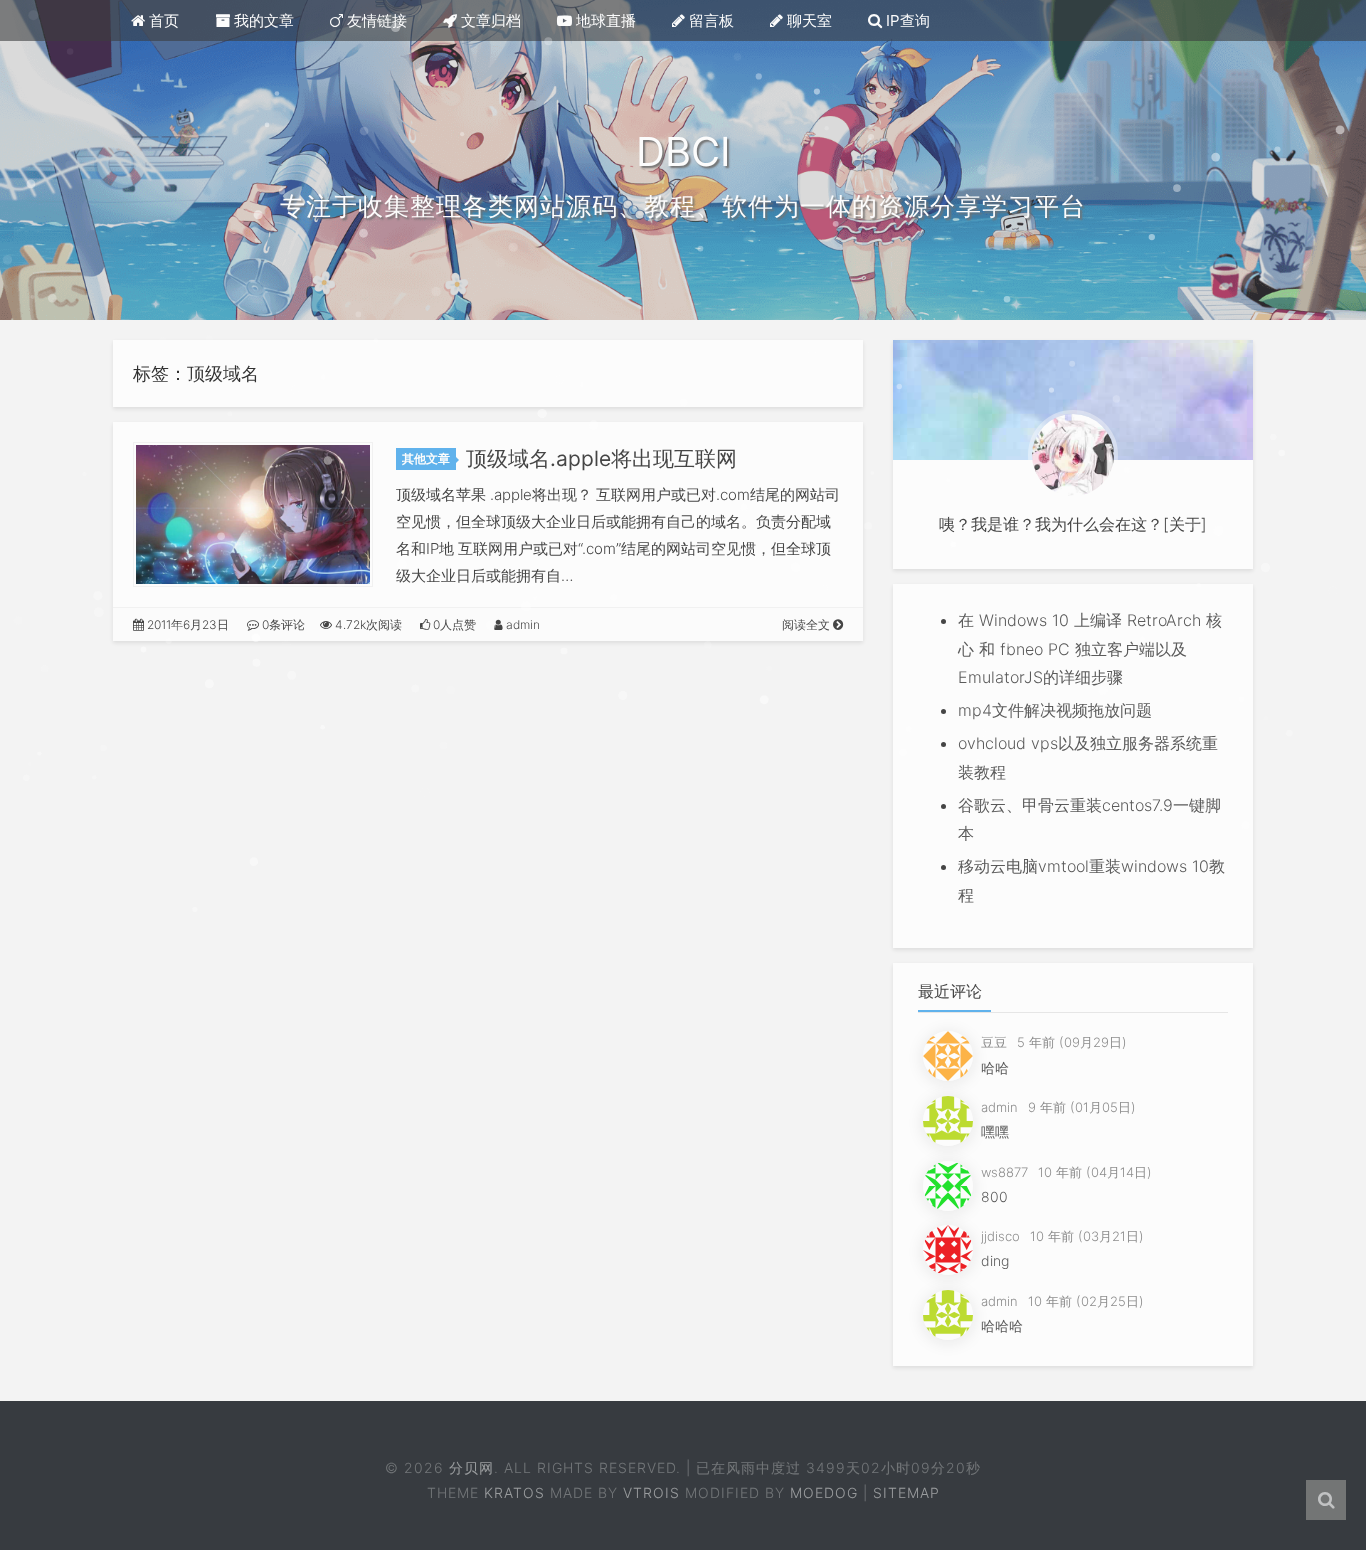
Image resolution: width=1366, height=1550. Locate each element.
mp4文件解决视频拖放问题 (1055, 710)
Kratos (514, 1492)
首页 (162, 20)
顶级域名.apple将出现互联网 (601, 458)
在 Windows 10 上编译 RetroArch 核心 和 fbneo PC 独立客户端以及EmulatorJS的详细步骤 (1090, 649)
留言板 (709, 20)
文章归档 (489, 20)
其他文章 (426, 458)
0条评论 (282, 624)
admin (521, 624)
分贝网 (473, 1467)
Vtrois (651, 1492)
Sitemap (906, 1492)
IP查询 (906, 20)
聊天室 (807, 20)
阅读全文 (807, 624)
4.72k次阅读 (367, 624)
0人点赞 (453, 624)
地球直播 (604, 20)
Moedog (824, 1492)
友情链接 (375, 20)
